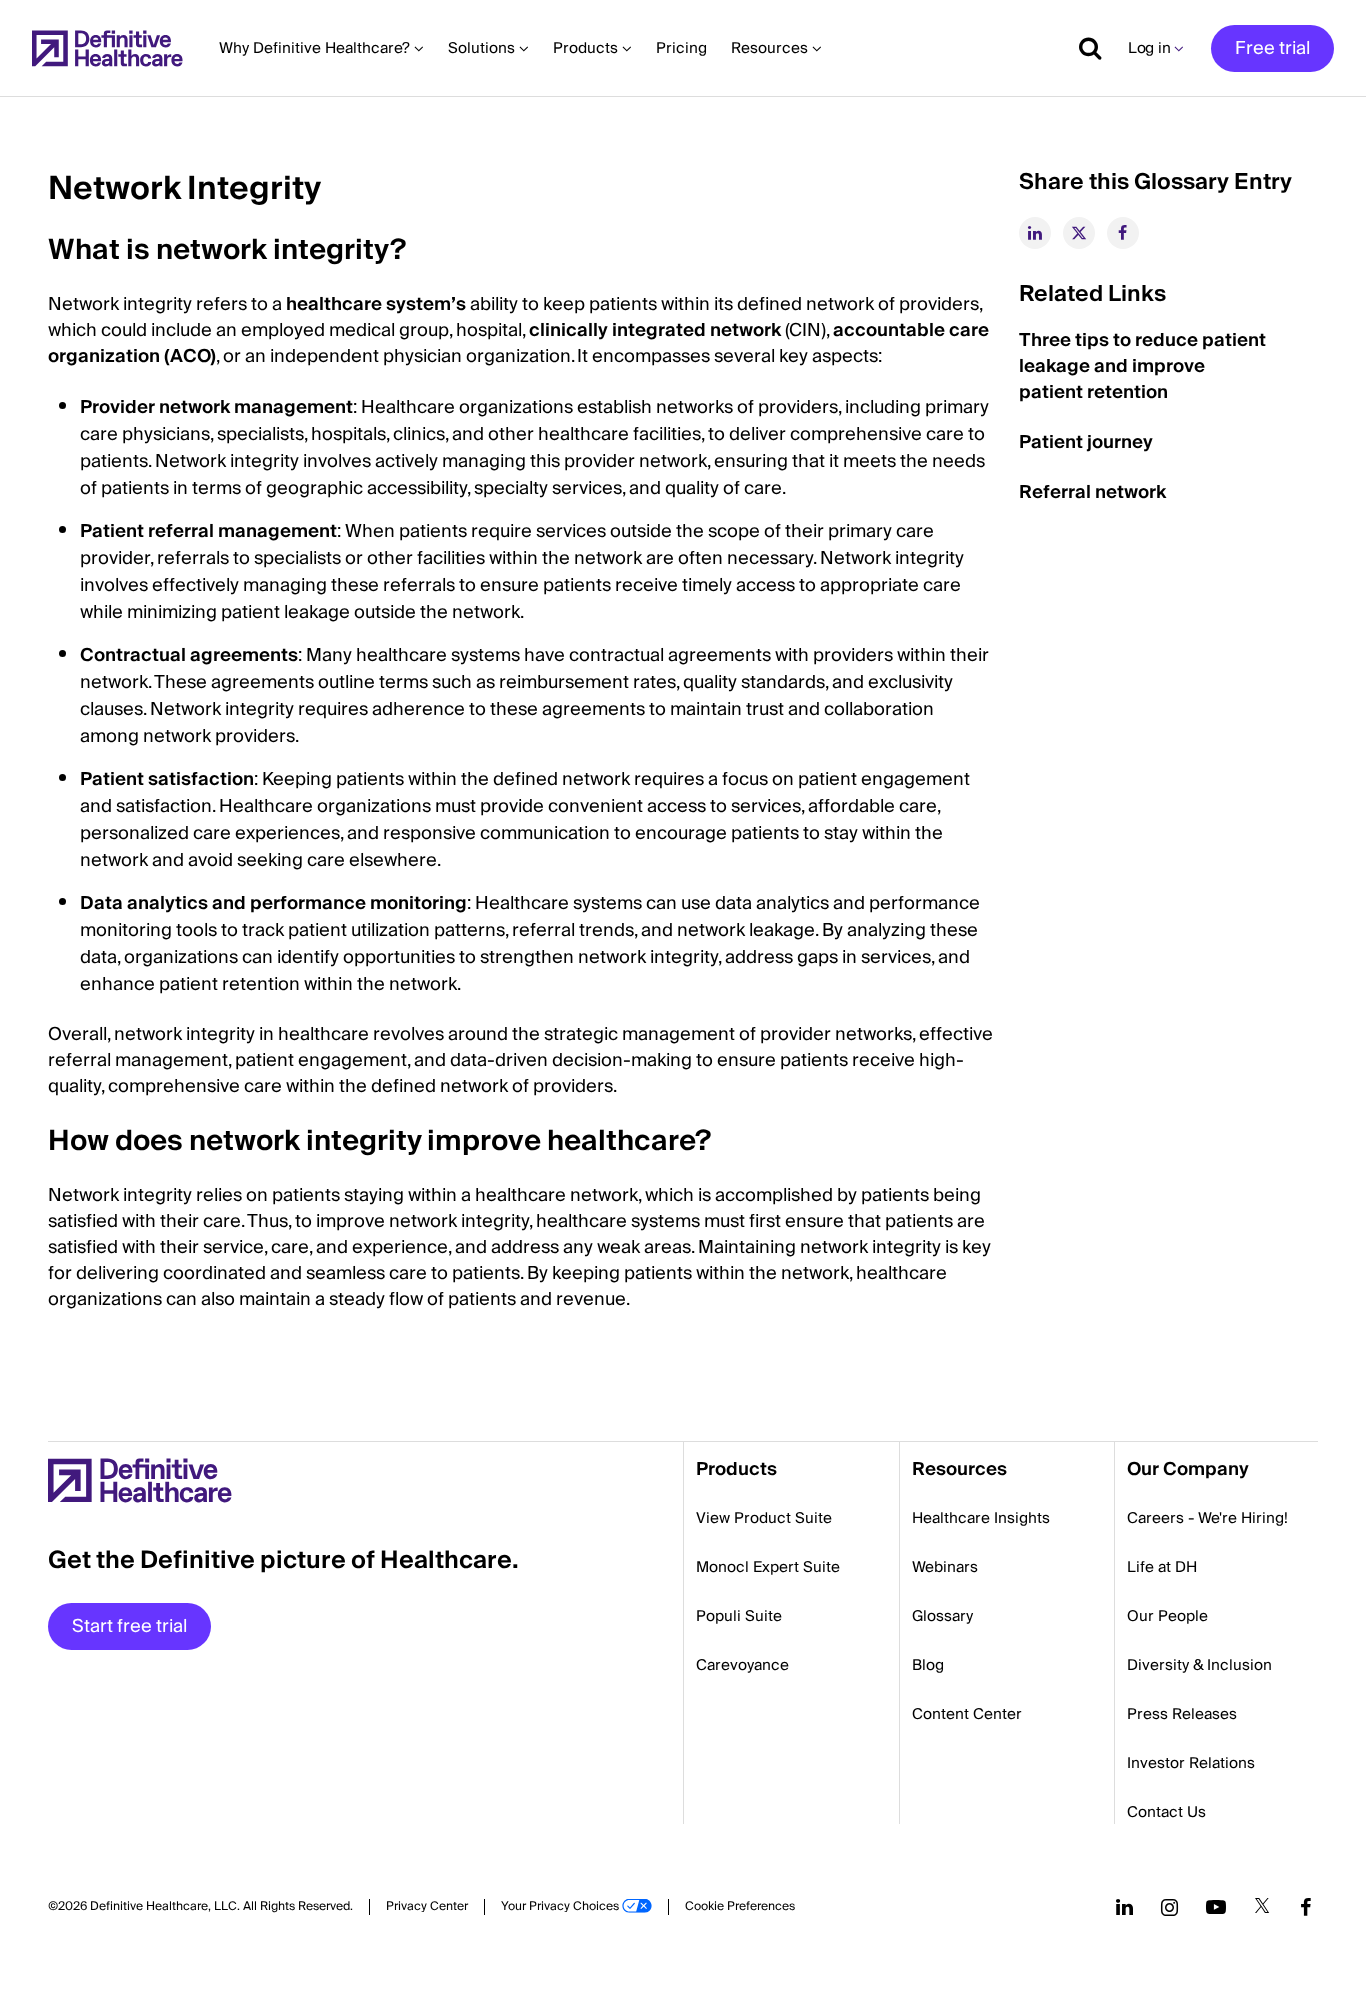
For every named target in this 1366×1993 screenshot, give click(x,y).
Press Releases (1182, 1714)
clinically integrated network (655, 330)
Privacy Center (427, 1907)
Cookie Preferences (740, 1907)
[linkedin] (1035, 233)
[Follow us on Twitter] (1262, 1907)
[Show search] (1083, 48)
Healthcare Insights (981, 1518)
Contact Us (1166, 1812)
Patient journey (1086, 442)
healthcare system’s (376, 304)
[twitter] (1079, 233)
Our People (1167, 1616)
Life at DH (1162, 1567)
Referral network (1092, 492)
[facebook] (1123, 233)
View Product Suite (764, 1518)
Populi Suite (739, 1616)
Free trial (1272, 48)
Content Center (967, 1714)
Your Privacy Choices (560, 1907)
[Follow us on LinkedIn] (1124, 1907)
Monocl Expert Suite (768, 1567)
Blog (928, 1665)
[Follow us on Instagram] (1169, 1907)
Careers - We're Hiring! (1207, 1518)
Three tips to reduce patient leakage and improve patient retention (1142, 366)
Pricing (681, 48)
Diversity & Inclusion (1199, 1665)
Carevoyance (742, 1665)
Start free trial (129, 1626)
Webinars (945, 1567)
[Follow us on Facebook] (1306, 1907)
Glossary (942, 1616)
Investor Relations (1191, 1763)
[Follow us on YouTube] (1216, 1907)
